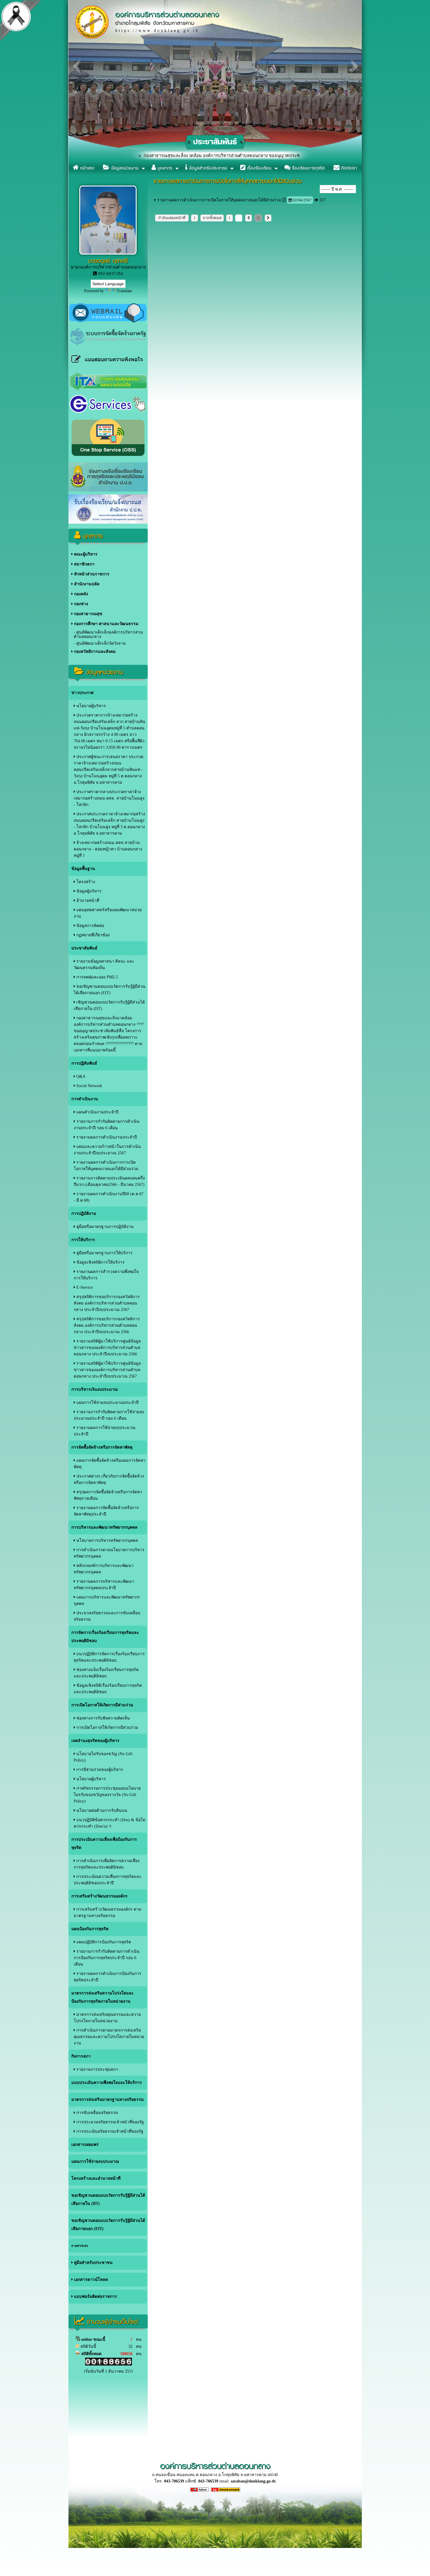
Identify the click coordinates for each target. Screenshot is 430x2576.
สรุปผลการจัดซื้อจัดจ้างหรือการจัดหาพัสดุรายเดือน (108, 1495)
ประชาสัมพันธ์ (84, 948)
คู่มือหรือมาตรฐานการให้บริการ (104, 1253)
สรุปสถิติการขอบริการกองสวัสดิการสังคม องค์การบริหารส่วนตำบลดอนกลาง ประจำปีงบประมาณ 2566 (107, 1325)
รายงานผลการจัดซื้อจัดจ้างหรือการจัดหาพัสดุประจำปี (106, 1511)
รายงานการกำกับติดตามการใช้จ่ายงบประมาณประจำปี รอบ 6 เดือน (109, 1415)
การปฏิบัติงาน (84, 1213)
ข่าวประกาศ (82, 693)
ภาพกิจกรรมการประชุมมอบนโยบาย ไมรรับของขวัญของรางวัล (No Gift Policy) (107, 1795)
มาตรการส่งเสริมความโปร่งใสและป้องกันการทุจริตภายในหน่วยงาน (103, 1997)
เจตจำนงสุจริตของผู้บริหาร (95, 1741)
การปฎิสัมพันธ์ (84, 1063)
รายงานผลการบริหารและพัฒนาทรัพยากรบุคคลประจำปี (104, 1585)
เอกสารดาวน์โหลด (90, 2280)
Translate (124, 291)
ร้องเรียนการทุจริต (308, 168)
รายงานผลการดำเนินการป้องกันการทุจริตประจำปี (107, 1977)
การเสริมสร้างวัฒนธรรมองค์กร (99, 1896)
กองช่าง (80, 604)
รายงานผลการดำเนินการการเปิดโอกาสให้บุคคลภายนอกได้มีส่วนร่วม (106, 1166)
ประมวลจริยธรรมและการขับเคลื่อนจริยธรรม (107, 1616)
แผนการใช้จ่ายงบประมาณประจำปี (107, 1403)
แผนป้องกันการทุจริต (90, 1929)
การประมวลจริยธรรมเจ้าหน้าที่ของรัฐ (110, 2122)
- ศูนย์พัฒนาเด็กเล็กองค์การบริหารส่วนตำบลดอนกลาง (108, 634)
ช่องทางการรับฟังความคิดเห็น (103, 1718)
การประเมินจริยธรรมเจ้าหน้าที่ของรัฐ (109, 2131)
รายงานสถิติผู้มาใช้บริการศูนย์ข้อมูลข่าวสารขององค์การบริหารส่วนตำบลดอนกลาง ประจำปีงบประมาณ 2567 (107, 1370)
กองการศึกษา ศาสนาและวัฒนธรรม (106, 624)
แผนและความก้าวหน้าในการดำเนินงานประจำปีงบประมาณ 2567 (107, 1150)
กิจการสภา (81, 2056)
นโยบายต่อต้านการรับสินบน (101, 1811)
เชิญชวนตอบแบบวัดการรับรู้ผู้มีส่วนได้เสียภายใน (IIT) (109, 1005)
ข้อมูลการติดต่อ (90, 926)
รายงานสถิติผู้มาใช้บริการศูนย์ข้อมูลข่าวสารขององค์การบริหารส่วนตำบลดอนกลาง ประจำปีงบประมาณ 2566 (107, 1348)
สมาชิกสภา (84, 564)
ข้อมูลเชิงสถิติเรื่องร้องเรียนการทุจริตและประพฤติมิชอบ (108, 1689)
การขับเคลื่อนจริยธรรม (97, 2113)
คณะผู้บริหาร (85, 554)
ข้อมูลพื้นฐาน (83, 869)
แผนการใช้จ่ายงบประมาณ (95, 2161)
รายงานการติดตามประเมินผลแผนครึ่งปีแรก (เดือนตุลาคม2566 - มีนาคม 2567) (109, 1181)
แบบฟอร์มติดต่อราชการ (95, 2296)
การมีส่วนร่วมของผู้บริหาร (99, 1770)
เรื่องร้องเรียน (258, 168)
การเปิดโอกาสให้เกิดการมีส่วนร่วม (102, 1705)
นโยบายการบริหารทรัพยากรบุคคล (107, 1540)
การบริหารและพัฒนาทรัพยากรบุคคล (104, 1527)
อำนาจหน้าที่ (87, 901)
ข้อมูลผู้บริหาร (88, 891)
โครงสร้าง (85, 882)
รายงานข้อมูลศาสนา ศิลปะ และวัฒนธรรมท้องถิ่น (104, 965)
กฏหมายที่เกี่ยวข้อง (92, 935)
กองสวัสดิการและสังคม (94, 652)
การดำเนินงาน (85, 1099)
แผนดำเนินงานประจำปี (97, 1112)
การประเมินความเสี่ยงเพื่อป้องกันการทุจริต (104, 1844)
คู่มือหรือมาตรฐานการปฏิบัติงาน (104, 1227)
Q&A (80, 1076)
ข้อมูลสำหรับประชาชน (207, 168)
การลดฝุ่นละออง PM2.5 (97, 977)
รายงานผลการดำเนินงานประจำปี (106, 1137)
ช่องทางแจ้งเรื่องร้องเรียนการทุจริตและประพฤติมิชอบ (106, 1673)
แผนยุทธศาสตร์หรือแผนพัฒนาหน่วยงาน (108, 913)
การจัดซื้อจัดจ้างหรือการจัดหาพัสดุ (102, 1447)
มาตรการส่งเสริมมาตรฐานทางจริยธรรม (107, 2100)
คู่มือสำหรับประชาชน (93, 2263)
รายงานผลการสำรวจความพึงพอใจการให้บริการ (106, 1275)
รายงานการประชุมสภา (97, 2069)
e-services (80, 2246)
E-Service (84, 1287)
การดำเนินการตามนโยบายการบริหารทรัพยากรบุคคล (109, 1553)
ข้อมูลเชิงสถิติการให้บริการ (100, 1262)
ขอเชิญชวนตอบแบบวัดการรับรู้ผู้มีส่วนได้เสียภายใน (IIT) (108, 2199)
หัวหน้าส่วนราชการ (91, 574)
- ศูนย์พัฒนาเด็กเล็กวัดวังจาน (100, 643)
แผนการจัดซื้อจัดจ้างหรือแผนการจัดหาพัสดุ (110, 1464)
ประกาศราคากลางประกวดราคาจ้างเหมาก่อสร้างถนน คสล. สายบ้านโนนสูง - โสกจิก (109, 798)
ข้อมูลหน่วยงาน (124, 168)
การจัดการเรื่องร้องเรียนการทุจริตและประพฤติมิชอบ (105, 1637)
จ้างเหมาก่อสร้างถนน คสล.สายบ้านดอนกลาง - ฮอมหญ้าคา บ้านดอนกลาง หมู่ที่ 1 (108, 849)
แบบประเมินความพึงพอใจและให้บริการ (107, 2083)
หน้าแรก (87, 168)
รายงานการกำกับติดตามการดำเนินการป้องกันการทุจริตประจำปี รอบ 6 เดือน (107, 1958)
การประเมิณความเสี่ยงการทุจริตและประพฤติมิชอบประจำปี (108, 1880)
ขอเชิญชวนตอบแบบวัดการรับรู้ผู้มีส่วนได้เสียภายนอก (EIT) (110, 990)
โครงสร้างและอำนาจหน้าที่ (96, 2178)
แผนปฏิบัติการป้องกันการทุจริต (103, 1942)
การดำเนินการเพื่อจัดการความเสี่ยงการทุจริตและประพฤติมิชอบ (107, 1864)
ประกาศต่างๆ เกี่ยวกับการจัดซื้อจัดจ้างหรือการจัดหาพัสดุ (109, 1479)
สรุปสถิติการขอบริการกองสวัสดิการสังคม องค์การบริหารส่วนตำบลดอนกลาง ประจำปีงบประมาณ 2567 (107, 1303)
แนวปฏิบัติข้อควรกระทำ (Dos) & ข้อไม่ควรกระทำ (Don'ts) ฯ (110, 1823)
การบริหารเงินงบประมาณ (95, 1389)
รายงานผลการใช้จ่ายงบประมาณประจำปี (105, 1431)
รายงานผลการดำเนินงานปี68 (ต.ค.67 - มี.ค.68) (109, 1197)
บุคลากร (164, 168)
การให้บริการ (83, 1240)
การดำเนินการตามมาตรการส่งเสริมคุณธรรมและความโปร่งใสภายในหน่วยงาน (109, 2037)
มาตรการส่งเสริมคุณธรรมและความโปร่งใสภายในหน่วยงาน (107, 2018)
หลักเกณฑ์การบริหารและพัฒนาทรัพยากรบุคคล (104, 1569)
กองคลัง (80, 594)
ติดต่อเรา (348, 168)
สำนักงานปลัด (86, 584)
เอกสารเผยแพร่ (85, 2145)
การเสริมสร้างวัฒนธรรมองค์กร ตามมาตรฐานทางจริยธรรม (107, 1912)
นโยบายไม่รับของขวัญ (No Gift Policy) (103, 1757)
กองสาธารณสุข (88, 614)
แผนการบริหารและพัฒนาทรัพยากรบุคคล (107, 1600)
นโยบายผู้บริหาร (91, 706)
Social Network (89, 1086)
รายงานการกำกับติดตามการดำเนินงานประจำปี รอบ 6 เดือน (107, 1125)
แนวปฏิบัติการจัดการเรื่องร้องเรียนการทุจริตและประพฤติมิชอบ (109, 1657)
